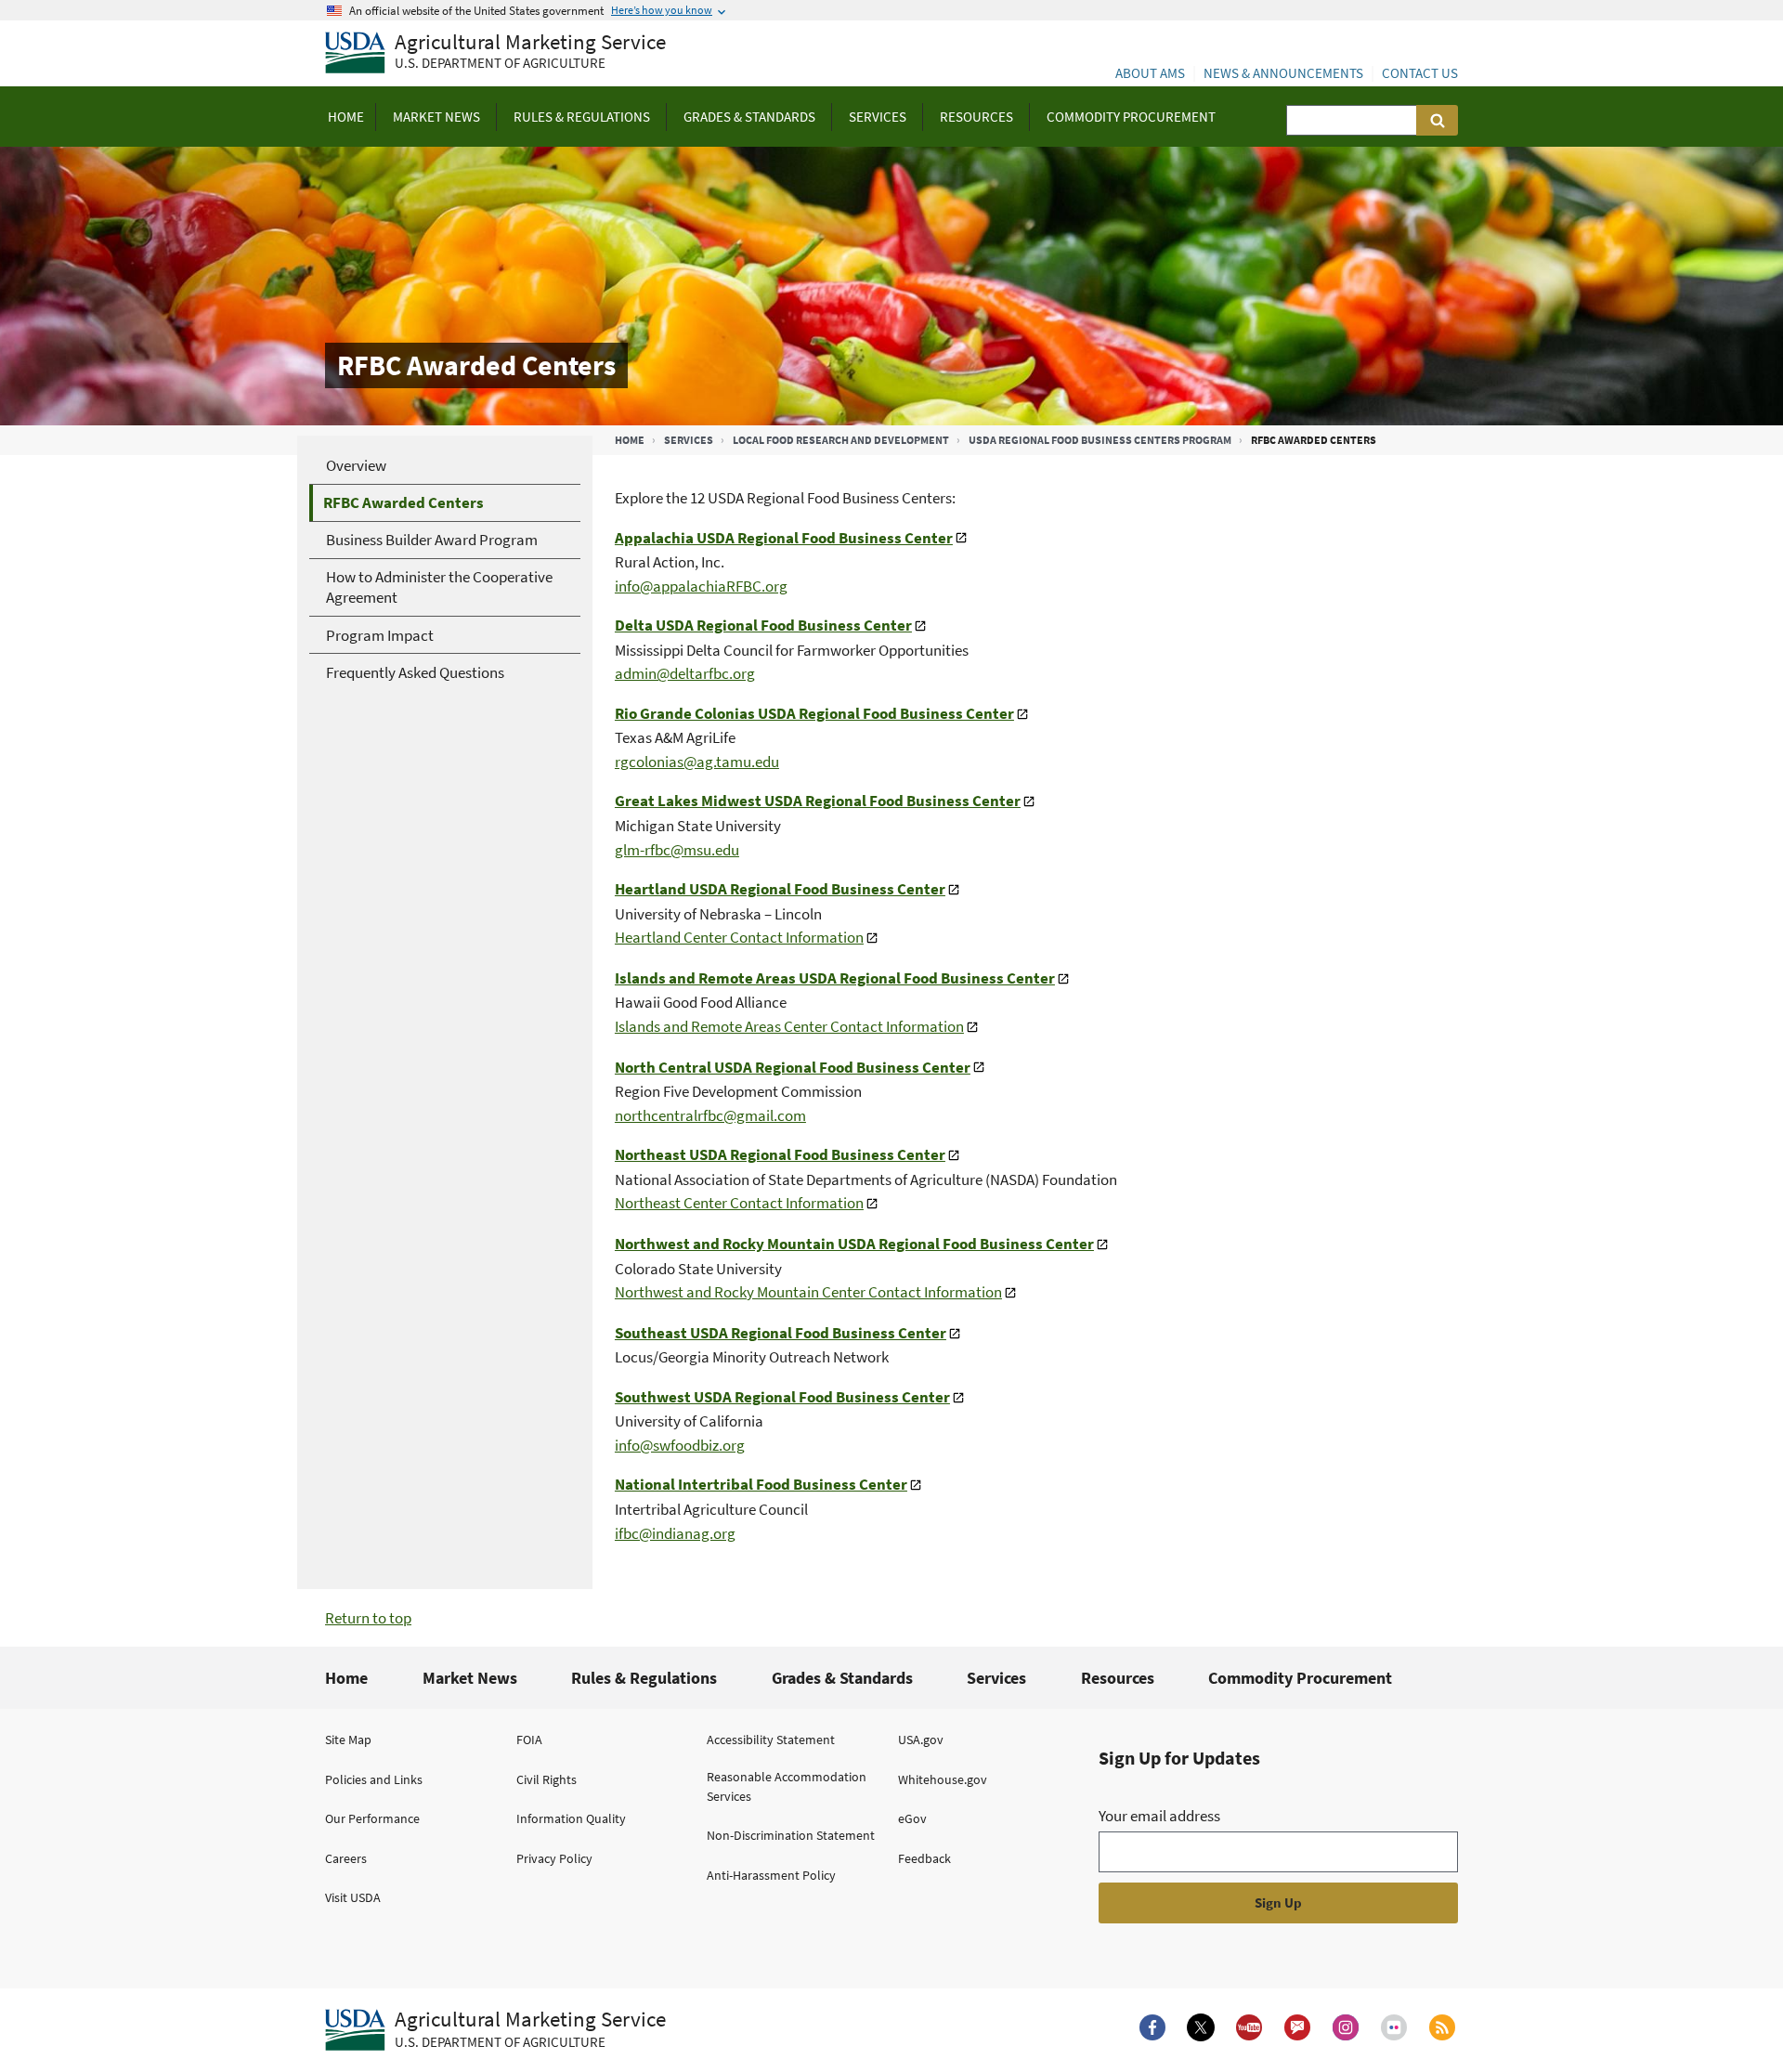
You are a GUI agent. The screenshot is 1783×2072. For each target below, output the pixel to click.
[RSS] (1442, 2027)
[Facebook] (1152, 2027)
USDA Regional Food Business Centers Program (1100, 440)
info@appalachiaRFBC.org (701, 586)
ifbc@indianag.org (675, 1533)
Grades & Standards (842, 1678)
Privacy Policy (554, 1858)
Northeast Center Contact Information (739, 1203)
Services (689, 440)
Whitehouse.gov (943, 1779)
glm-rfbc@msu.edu (677, 850)
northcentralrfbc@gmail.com (710, 1115)
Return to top (368, 1618)
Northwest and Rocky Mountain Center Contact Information (808, 1292)
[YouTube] (1249, 2027)
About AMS (1150, 73)
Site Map (348, 1740)
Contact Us (1420, 73)
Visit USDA (353, 1897)
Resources (1118, 1678)
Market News (470, 1678)
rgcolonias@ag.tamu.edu (697, 762)
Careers (346, 1858)
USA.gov (921, 1740)
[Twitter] (1201, 2027)
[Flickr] (1394, 2027)
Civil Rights (547, 1779)
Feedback (924, 1858)
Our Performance (372, 1818)
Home (630, 440)
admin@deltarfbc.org (685, 673)
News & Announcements (1283, 73)
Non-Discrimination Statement (791, 1835)
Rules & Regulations (644, 1678)
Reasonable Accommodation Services (787, 1786)
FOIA (529, 1740)
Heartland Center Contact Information (739, 937)
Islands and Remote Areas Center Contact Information (789, 1026)
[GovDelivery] (1297, 2027)
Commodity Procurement (1300, 1678)
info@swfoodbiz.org (680, 1445)
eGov (912, 1818)
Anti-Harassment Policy (771, 1875)
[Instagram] (1346, 2027)
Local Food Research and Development (841, 440)
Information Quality (571, 1818)
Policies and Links (374, 1779)
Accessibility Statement (771, 1740)
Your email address (1159, 1816)
